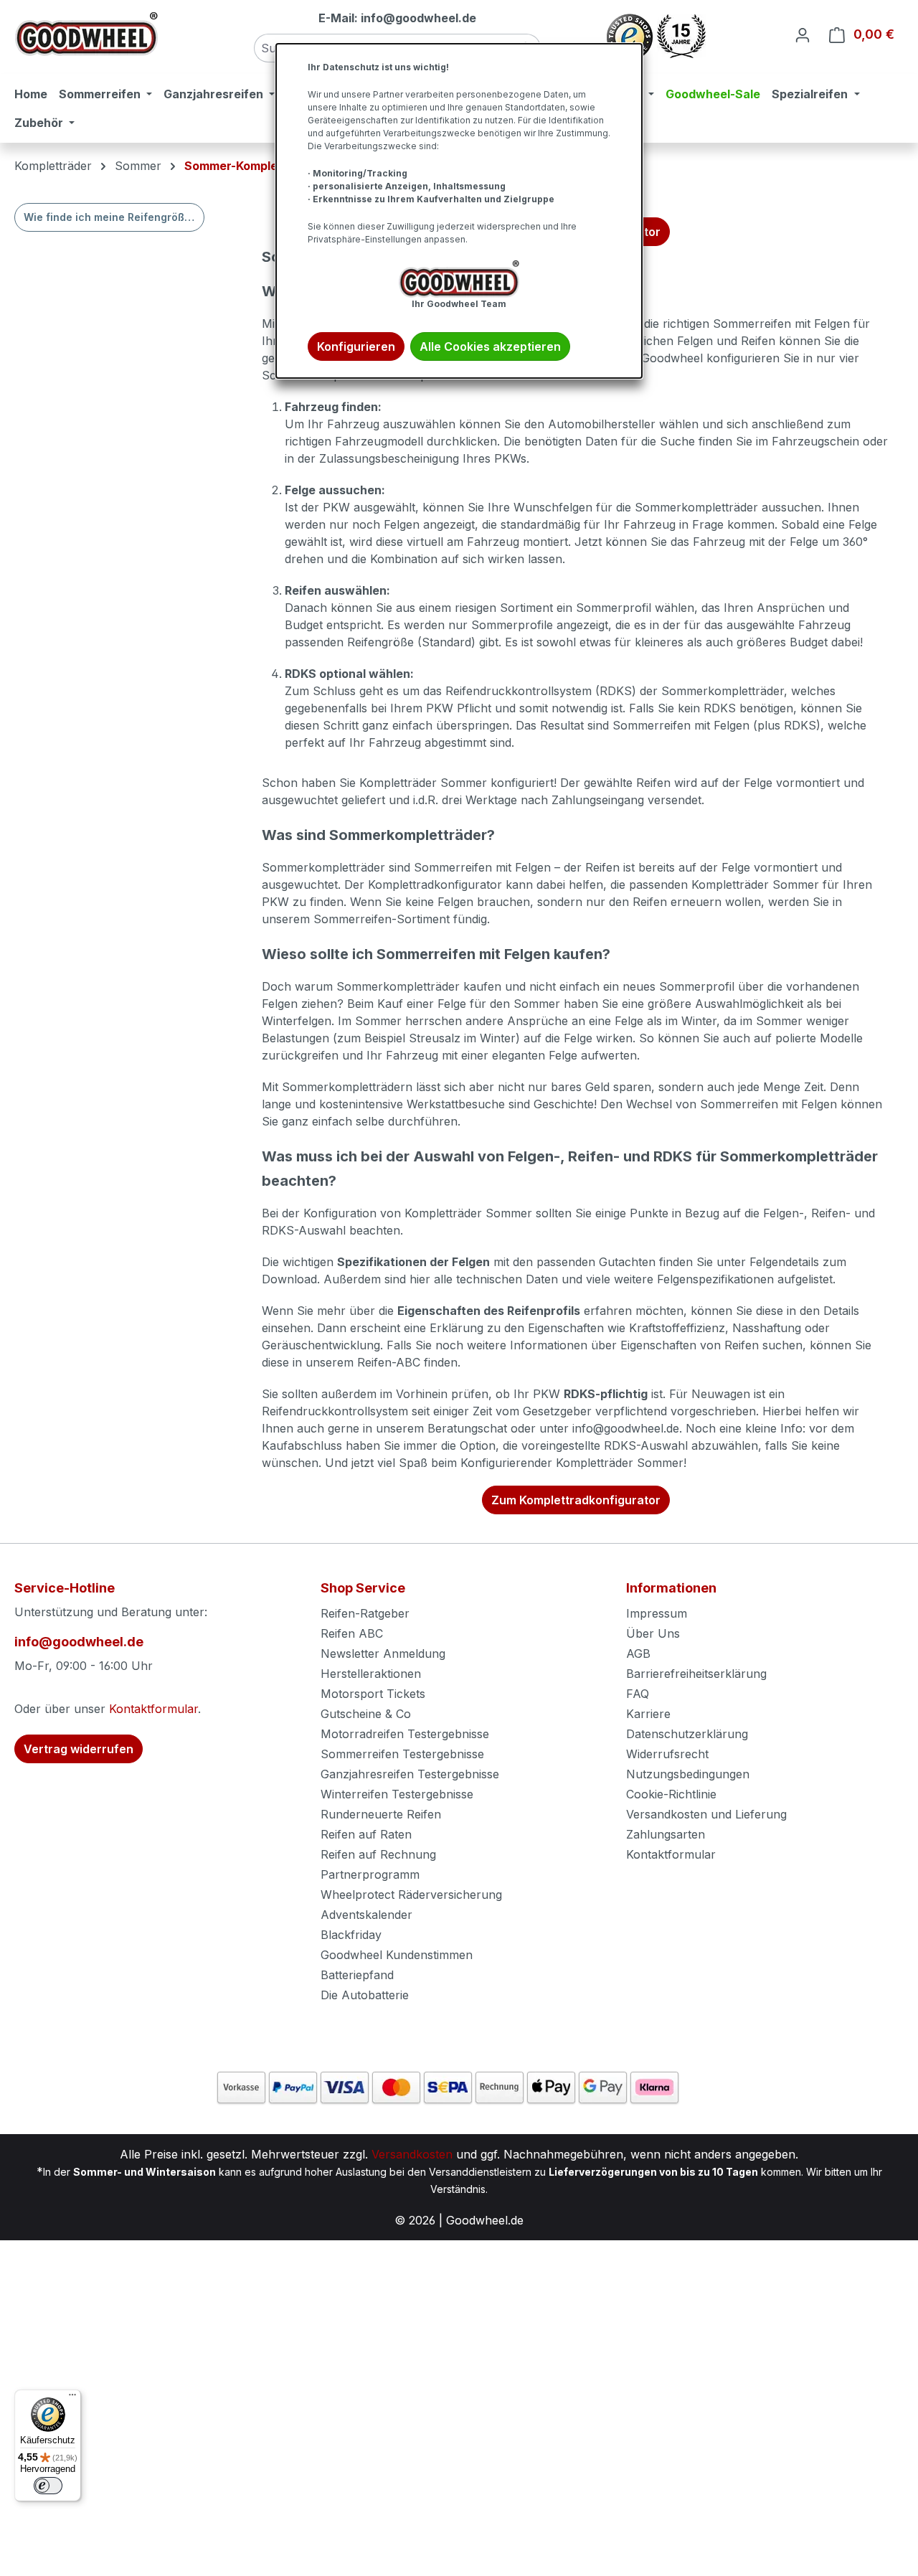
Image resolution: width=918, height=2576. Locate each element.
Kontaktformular (153, 1709)
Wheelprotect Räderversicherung (411, 1895)
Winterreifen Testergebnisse (397, 1794)
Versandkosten (412, 2154)
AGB (638, 1653)
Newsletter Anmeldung (383, 1653)
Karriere (648, 1714)
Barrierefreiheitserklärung (696, 1674)
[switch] (48, 2486)
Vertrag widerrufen (79, 1749)
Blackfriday (351, 1935)
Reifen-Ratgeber (365, 1613)
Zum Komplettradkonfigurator (576, 1500)
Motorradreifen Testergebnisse (405, 1734)
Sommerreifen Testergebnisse (402, 1754)
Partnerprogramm (370, 1874)
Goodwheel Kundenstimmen (397, 1955)
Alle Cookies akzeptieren (490, 346)
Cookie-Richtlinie (671, 1794)
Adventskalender (366, 1915)
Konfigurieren (356, 346)
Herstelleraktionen (371, 1674)
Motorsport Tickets (373, 1694)
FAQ (638, 1694)
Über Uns (653, 1633)
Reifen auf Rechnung (378, 1854)
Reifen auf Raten (366, 1834)
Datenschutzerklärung (687, 1734)
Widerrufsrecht (667, 1754)
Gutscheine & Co (366, 1714)
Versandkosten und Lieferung (706, 1814)
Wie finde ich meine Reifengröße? (110, 217)
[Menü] (72, 2398)
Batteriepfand (357, 1975)
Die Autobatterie (365, 1995)
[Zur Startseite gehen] (86, 34)
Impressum (657, 1613)
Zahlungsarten (666, 1834)
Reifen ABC (352, 1633)
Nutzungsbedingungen (688, 1774)
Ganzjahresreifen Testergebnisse (410, 1774)
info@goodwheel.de (79, 1642)
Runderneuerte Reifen (381, 1814)
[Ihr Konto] (803, 34)
